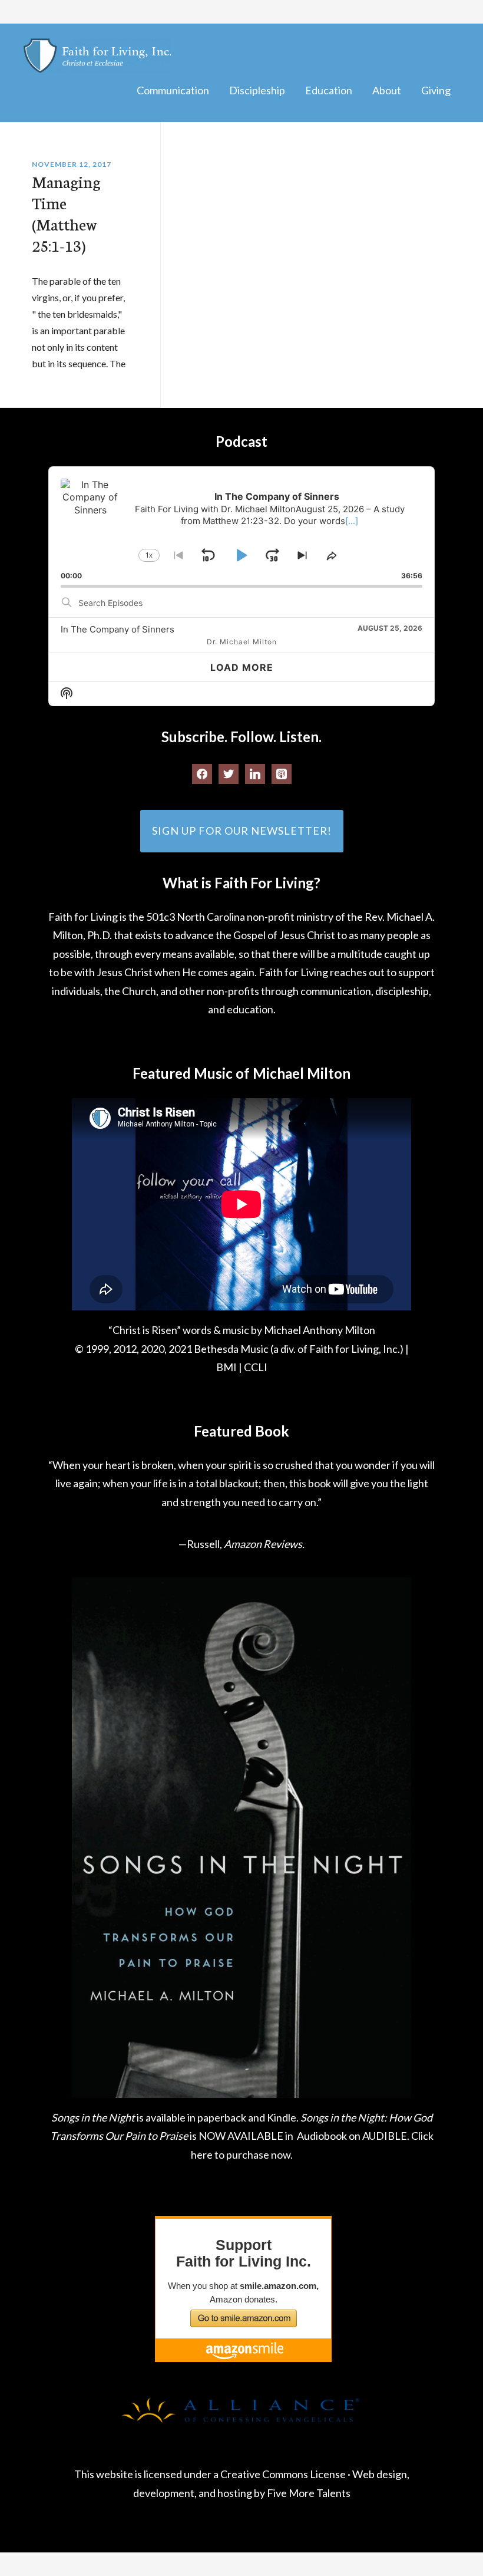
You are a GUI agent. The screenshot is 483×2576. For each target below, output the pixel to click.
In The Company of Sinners (118, 629)
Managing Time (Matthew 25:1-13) (66, 213)
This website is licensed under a (147, 2474)
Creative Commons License (283, 2474)
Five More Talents (309, 2493)
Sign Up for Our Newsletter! (242, 831)
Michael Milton (97, 56)
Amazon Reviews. (264, 1544)
